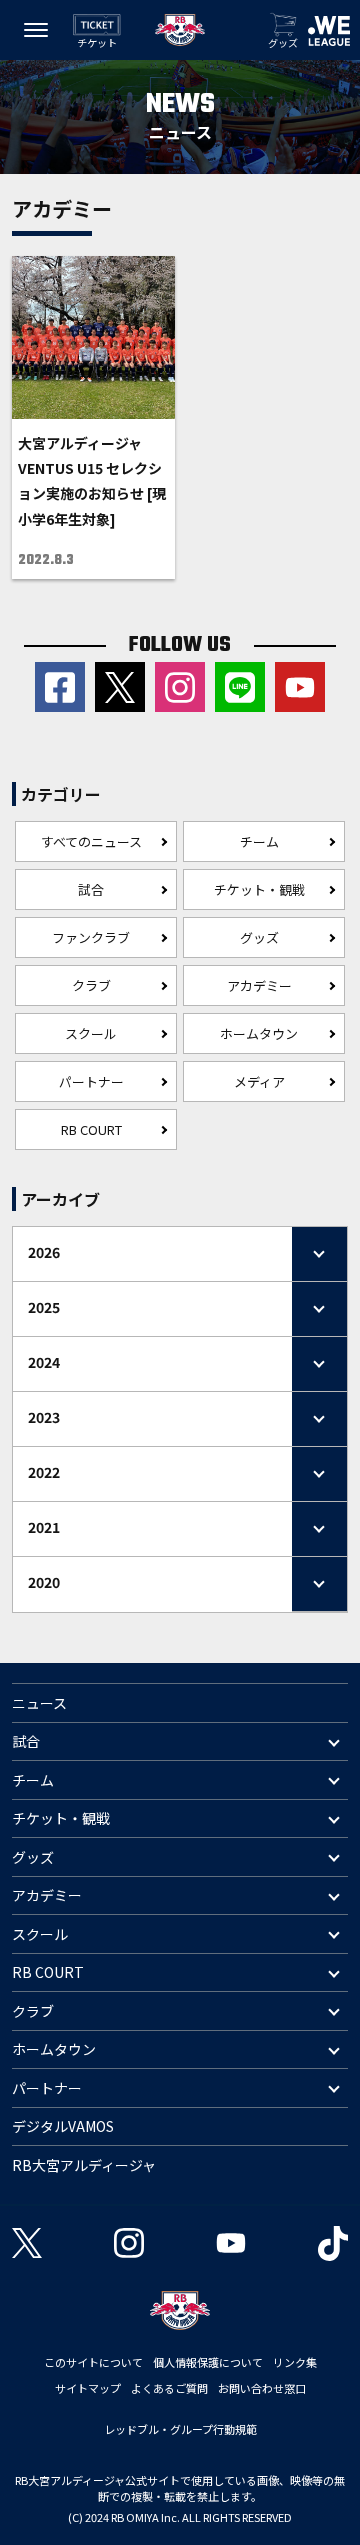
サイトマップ (88, 2388)
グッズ (259, 937)
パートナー (91, 1081)
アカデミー (259, 985)
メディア (259, 1081)
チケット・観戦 (259, 889)
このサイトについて (93, 2362)
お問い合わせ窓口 (262, 2388)
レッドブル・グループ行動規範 (180, 2429)
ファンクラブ (91, 937)
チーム (259, 841)
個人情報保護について (208, 2362)
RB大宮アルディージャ (84, 2165)
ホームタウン (259, 1033)
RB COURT (91, 1129)
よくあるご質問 (169, 2388)
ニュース (39, 1703)
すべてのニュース (91, 841)
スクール (91, 1033)
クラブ (91, 985)
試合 (91, 889)
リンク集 (295, 2362)
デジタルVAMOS (63, 2126)
